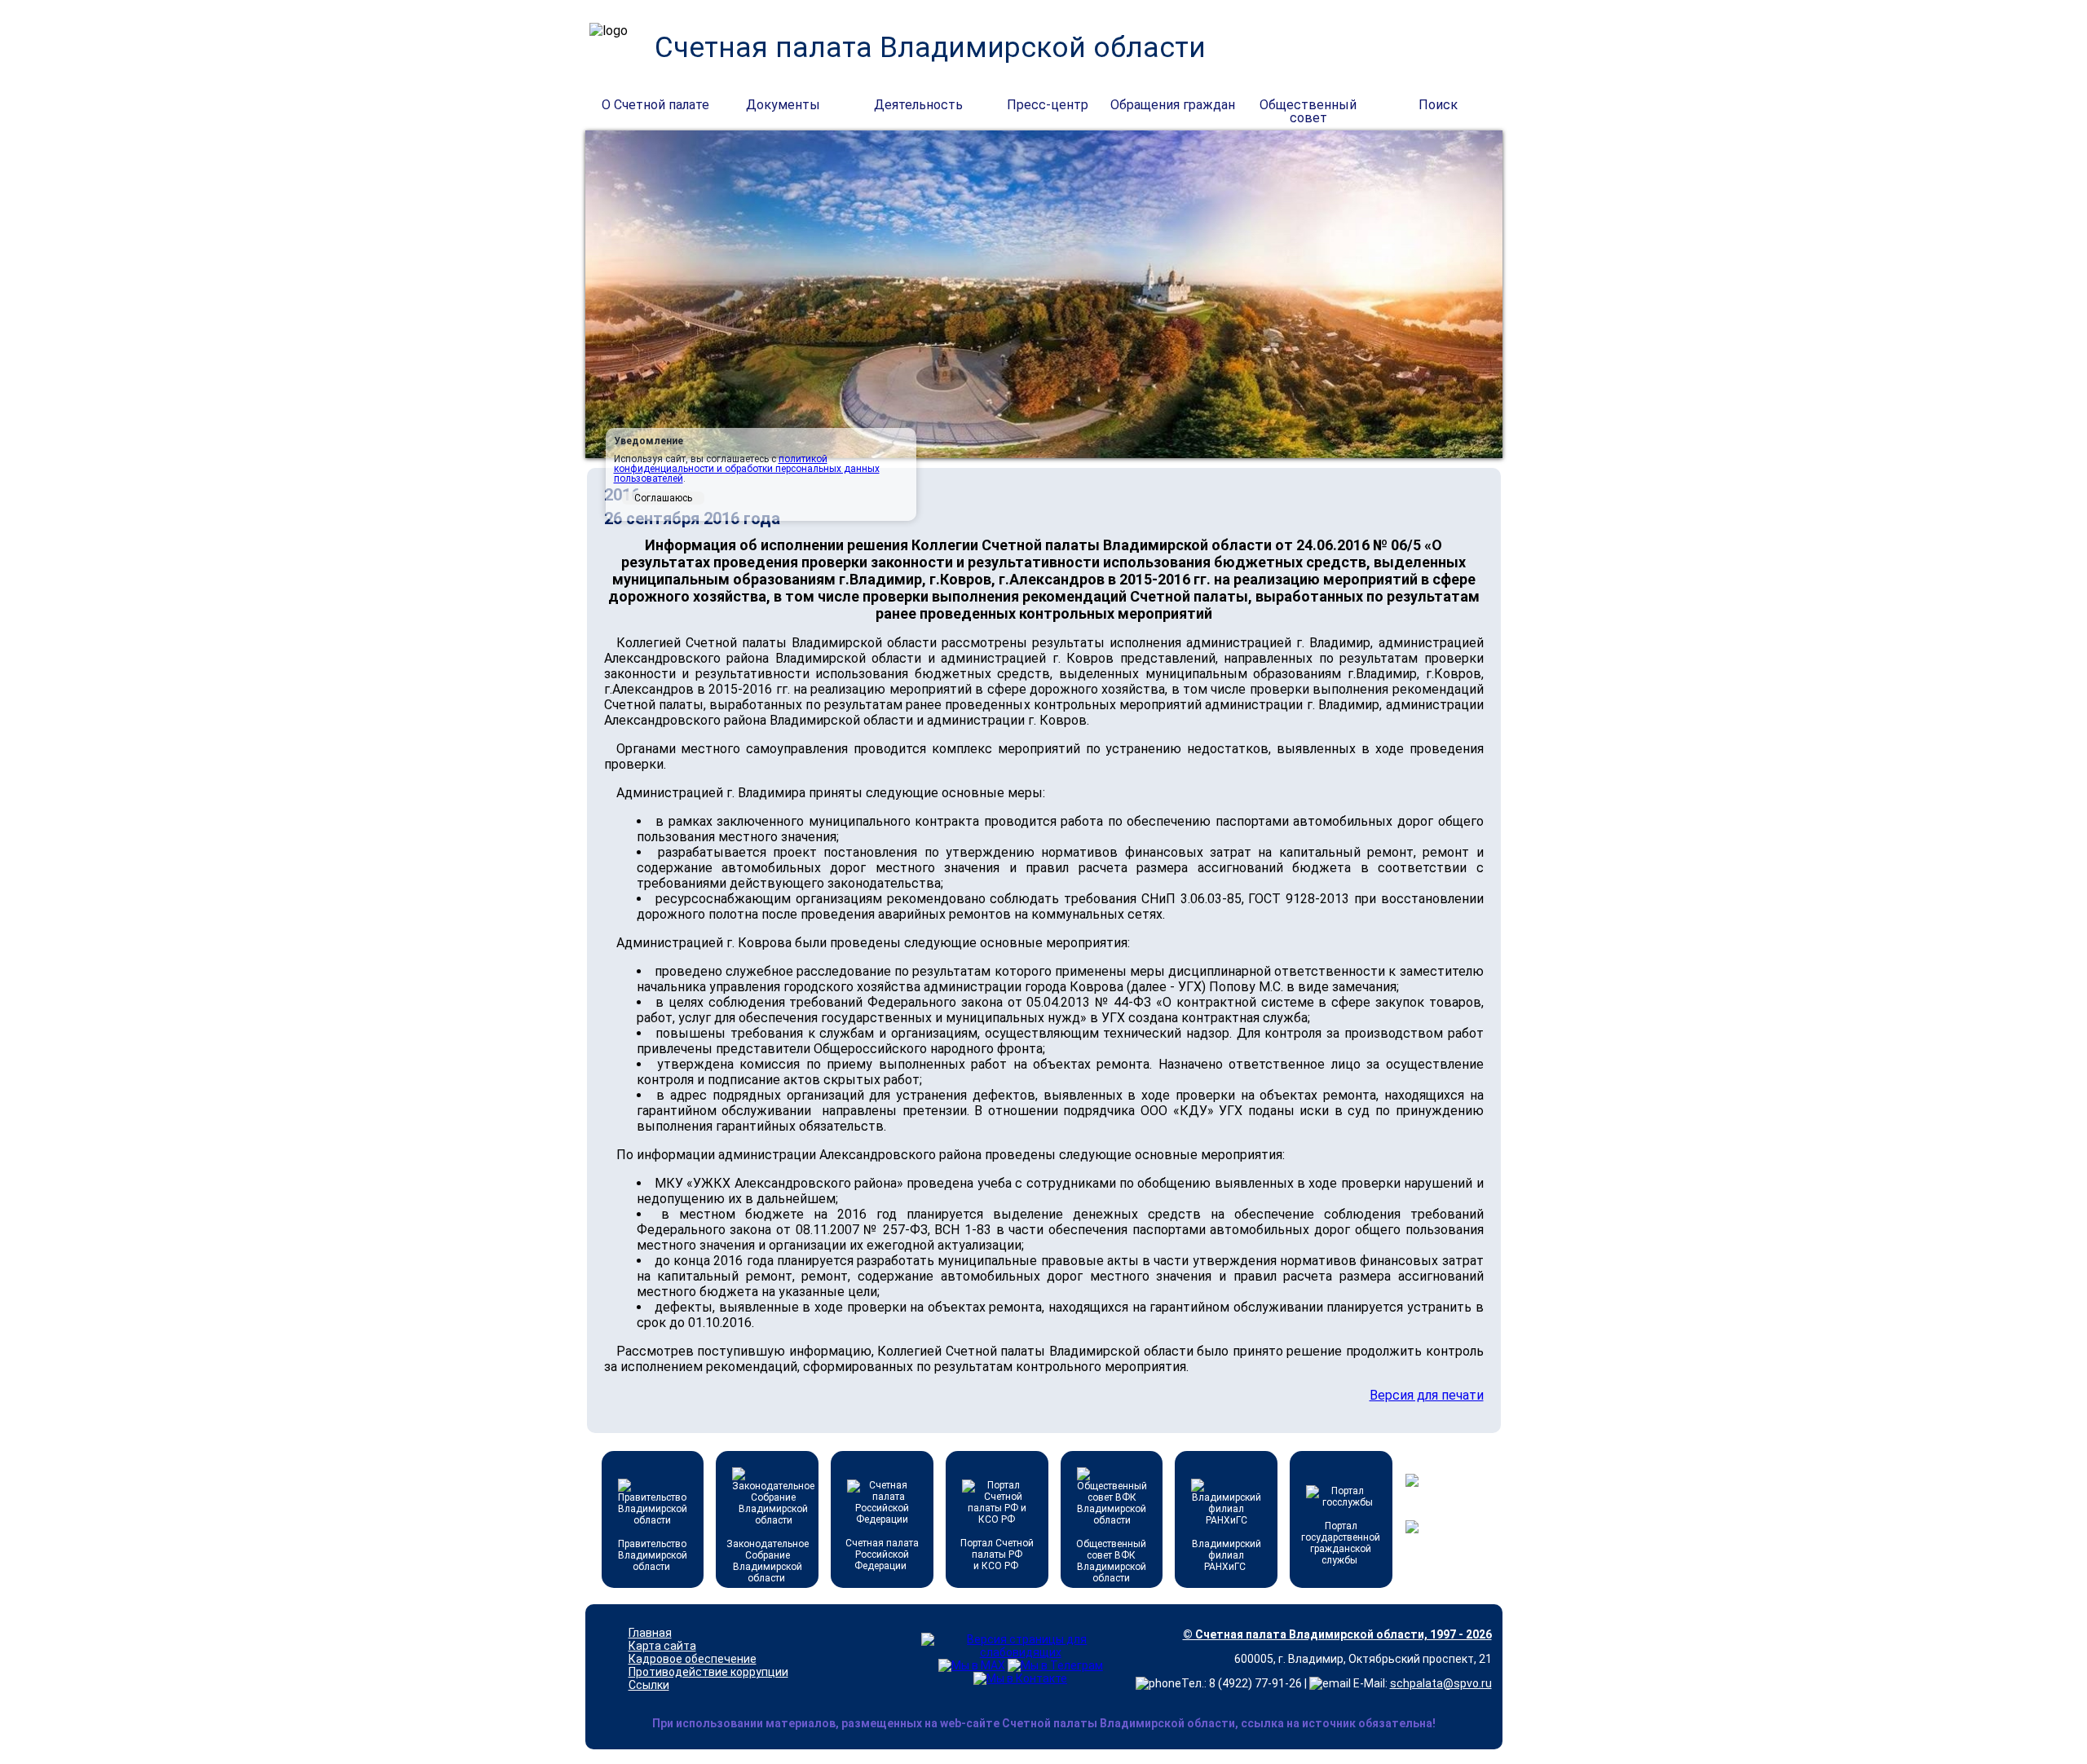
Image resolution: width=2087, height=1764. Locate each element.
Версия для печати (1427, 1395)
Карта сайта (662, 1646)
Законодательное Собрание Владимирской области (768, 1561)
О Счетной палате (655, 105)
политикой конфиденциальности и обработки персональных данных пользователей (747, 469)
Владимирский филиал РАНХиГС (1227, 1555)
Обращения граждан (1173, 105)
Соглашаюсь (663, 498)
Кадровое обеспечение (693, 1659)
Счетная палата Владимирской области (930, 48)
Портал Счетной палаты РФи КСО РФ (997, 1555)
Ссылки (649, 1685)
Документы (783, 105)
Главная (650, 1633)
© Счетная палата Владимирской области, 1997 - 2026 (1337, 1634)
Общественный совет (1308, 106)
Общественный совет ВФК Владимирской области (1111, 1561)
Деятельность (918, 105)
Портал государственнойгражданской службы (1341, 1543)
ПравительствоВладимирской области (653, 1555)
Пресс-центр (1048, 105)
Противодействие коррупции (708, 1672)
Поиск (1438, 105)
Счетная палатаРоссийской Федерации (882, 1555)
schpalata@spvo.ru (1441, 1683)
